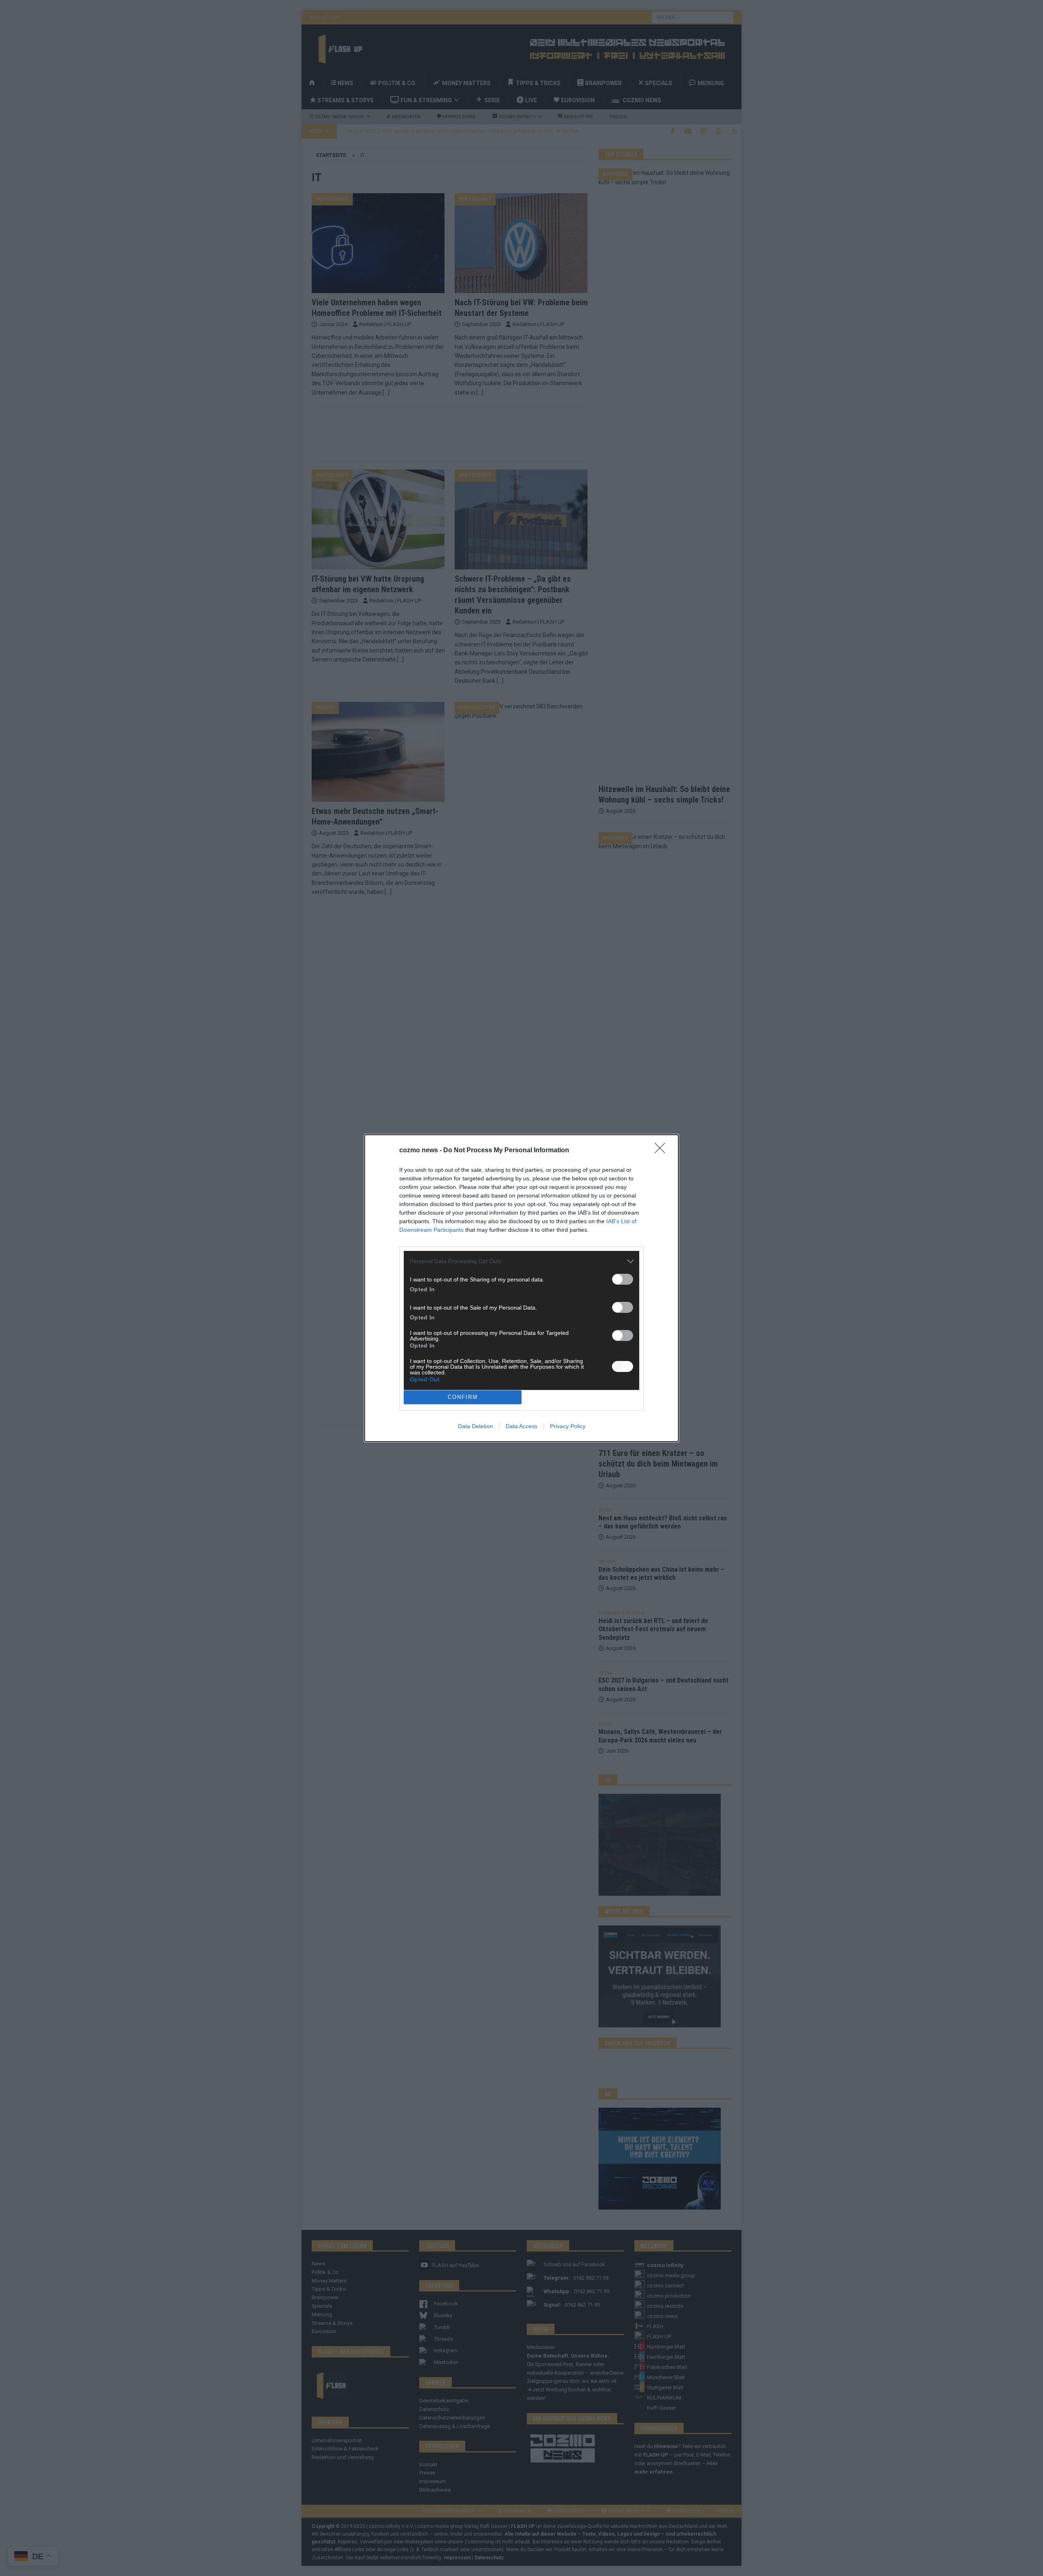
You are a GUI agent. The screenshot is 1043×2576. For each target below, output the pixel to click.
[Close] (662, 1151)
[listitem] (521, 1261)
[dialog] (521, 1288)
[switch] (623, 1279)
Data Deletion (475, 1426)
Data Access (521, 1426)
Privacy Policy (568, 1426)
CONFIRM (463, 1397)
